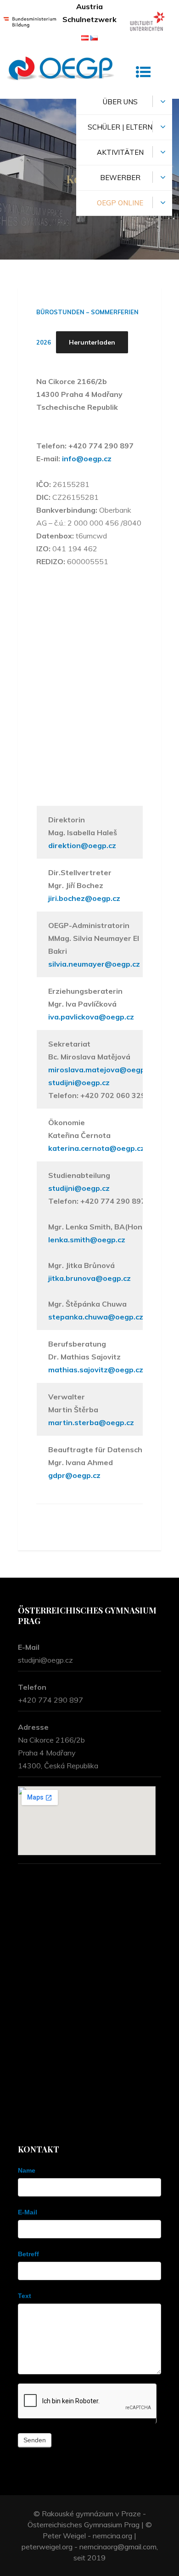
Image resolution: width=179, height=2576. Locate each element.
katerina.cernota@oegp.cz (96, 1148)
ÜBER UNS (120, 102)
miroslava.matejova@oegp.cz (101, 1070)
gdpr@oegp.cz (74, 1475)
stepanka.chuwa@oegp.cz (96, 1317)
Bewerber (120, 178)
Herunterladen (92, 342)
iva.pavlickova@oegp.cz (91, 1017)
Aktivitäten (120, 152)
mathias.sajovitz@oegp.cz (96, 1370)
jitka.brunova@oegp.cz (89, 1278)
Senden (35, 2440)
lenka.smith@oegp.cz (87, 1240)
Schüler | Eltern (120, 127)
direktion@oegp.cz (82, 845)
